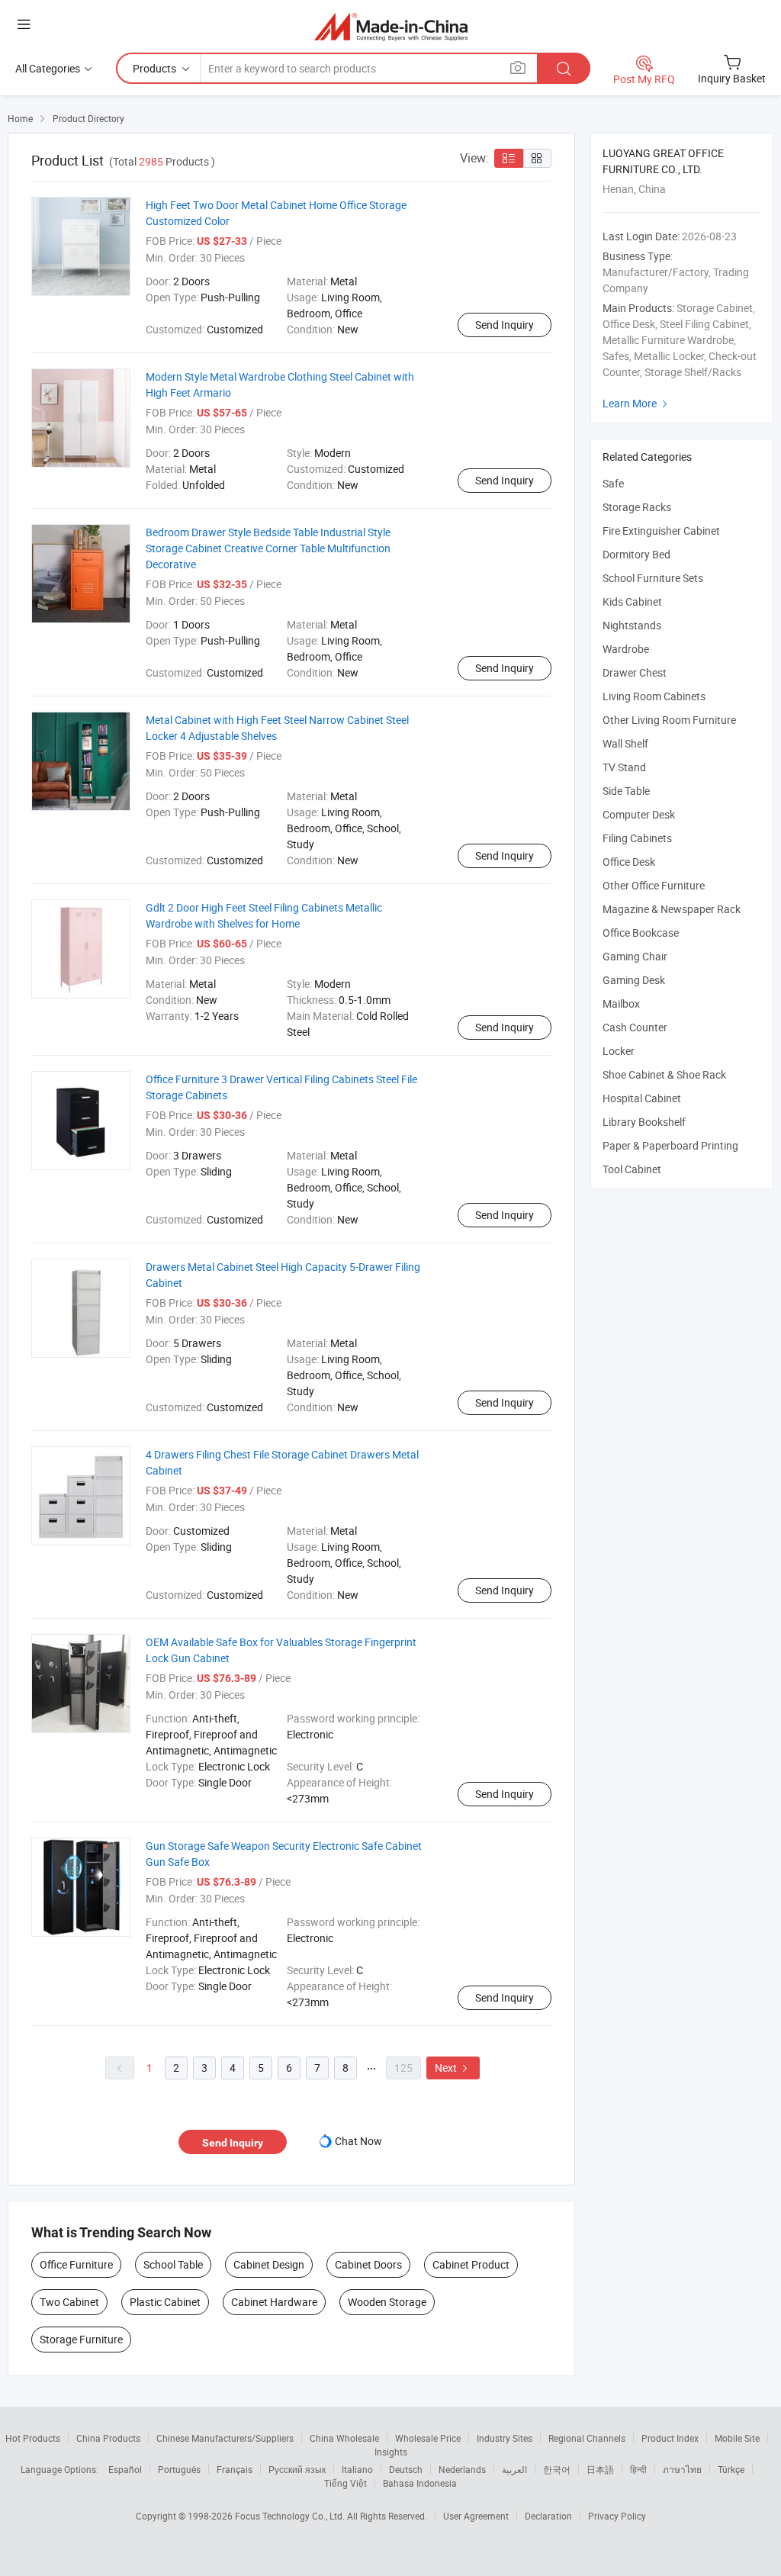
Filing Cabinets (637, 838)
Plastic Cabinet (165, 2302)
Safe (613, 483)
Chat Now (358, 2141)
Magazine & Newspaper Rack (672, 909)
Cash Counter (635, 1027)
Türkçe (731, 2469)
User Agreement (476, 2516)
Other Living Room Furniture (669, 720)
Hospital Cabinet (642, 1098)
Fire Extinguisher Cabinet (661, 531)
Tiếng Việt (346, 2483)
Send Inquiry (505, 325)
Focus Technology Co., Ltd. (291, 2516)
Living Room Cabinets (654, 696)
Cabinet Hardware (274, 2302)
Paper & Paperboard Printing (670, 1145)
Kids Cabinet (632, 601)
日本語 (600, 2469)
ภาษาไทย (682, 2469)
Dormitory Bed (636, 554)
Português (179, 2469)
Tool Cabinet (632, 1169)
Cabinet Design (269, 2264)
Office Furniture (76, 2264)
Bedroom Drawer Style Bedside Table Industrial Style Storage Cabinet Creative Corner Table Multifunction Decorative (268, 548)
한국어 (557, 2469)
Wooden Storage (387, 2302)
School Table (173, 2264)
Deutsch (406, 2469)
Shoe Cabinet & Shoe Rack (664, 1074)
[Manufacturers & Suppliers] (391, 26)
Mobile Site (737, 2438)
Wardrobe (626, 649)
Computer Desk (639, 814)
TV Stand (624, 767)
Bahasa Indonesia (420, 2483)
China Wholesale (344, 2438)
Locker (619, 1051)
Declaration (548, 2516)
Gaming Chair (635, 956)
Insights (391, 2452)
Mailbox (621, 1003)
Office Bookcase (641, 933)
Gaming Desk (634, 980)
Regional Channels (587, 2438)
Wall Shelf (625, 743)
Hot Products (33, 2438)
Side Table (626, 791)
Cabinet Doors (368, 2264)
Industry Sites (505, 2438)
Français (235, 2469)
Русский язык (297, 2469)
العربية (514, 2469)
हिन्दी (638, 2469)
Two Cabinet (69, 2302)
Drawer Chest (635, 672)
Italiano (357, 2469)
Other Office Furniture (654, 885)
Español (125, 2469)
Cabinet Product (471, 2264)
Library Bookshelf (644, 1122)
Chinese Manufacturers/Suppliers (225, 2438)
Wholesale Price (428, 2438)
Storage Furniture (81, 2339)
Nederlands (462, 2469)
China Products (108, 2438)
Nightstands (632, 625)
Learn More (637, 403)
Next (453, 2068)
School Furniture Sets (653, 578)
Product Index (670, 2438)
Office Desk (629, 862)
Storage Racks (637, 507)
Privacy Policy (617, 2516)
